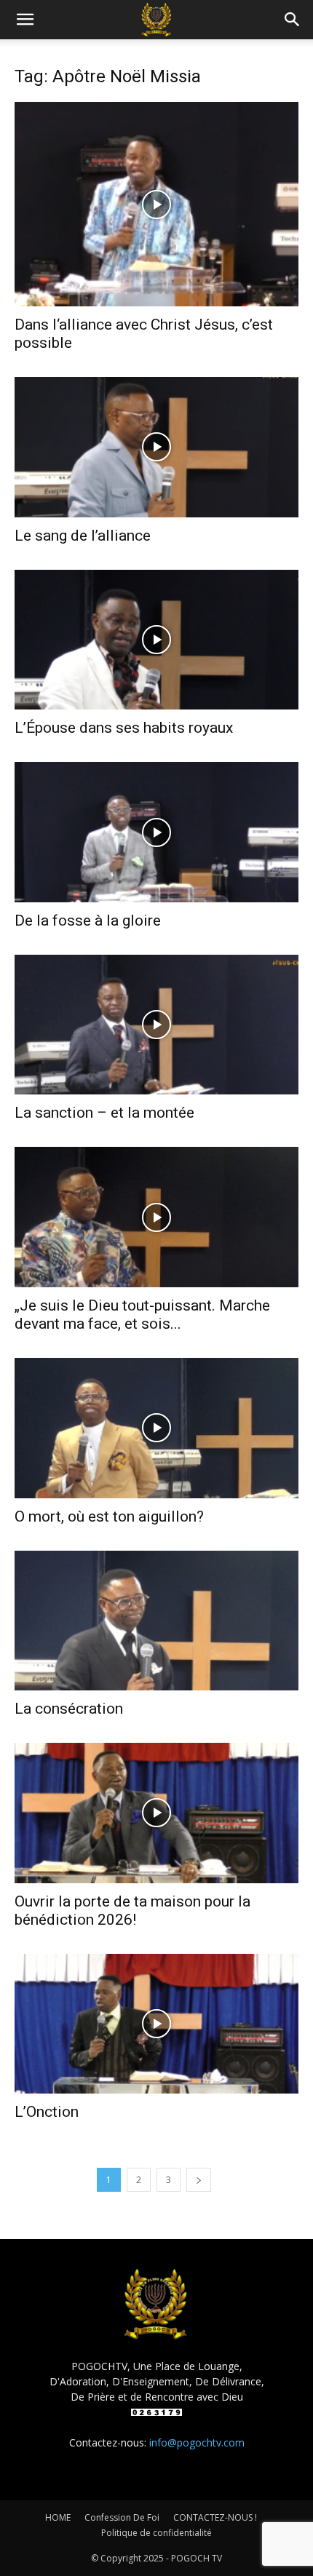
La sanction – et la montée (104, 1113)
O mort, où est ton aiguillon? (109, 1516)
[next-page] (199, 2180)
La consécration (69, 1709)
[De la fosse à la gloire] (156, 832)
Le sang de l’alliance (83, 536)
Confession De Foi (122, 2517)
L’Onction (47, 2112)
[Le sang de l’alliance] (156, 447)
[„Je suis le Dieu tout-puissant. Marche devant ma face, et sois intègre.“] (156, 1217)
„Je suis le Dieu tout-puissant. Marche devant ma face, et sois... (142, 1315)
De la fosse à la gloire (88, 921)
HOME (58, 2517)
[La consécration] (156, 1621)
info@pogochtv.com (197, 2442)
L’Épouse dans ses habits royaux (124, 728)
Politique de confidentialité (156, 2533)
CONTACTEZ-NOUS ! (215, 2517)
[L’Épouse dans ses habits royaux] (156, 640)
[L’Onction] (156, 2024)
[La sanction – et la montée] (156, 1025)
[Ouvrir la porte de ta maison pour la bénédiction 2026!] (156, 1813)
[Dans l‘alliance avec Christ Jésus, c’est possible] (156, 204)
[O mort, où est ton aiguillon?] (156, 1428)
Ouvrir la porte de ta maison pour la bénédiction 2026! (132, 1911)
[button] (25, 20)
